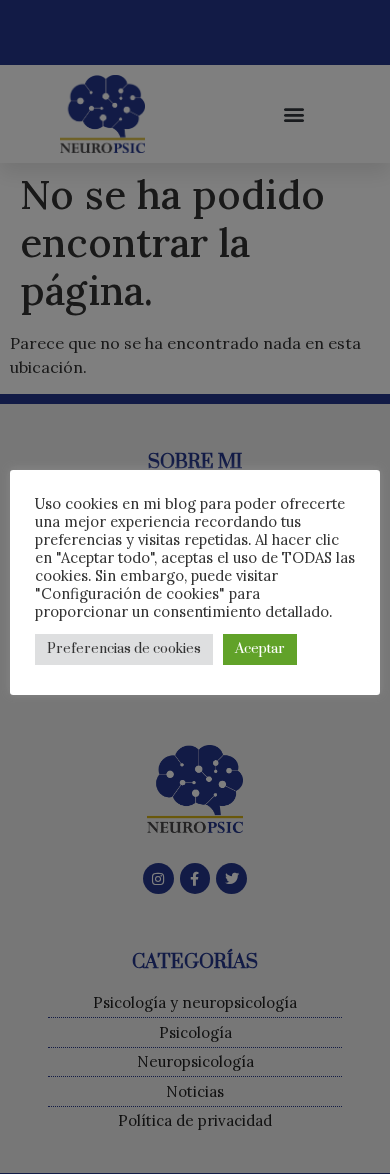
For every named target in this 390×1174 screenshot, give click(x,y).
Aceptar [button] (260, 649)
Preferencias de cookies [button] (124, 649)
